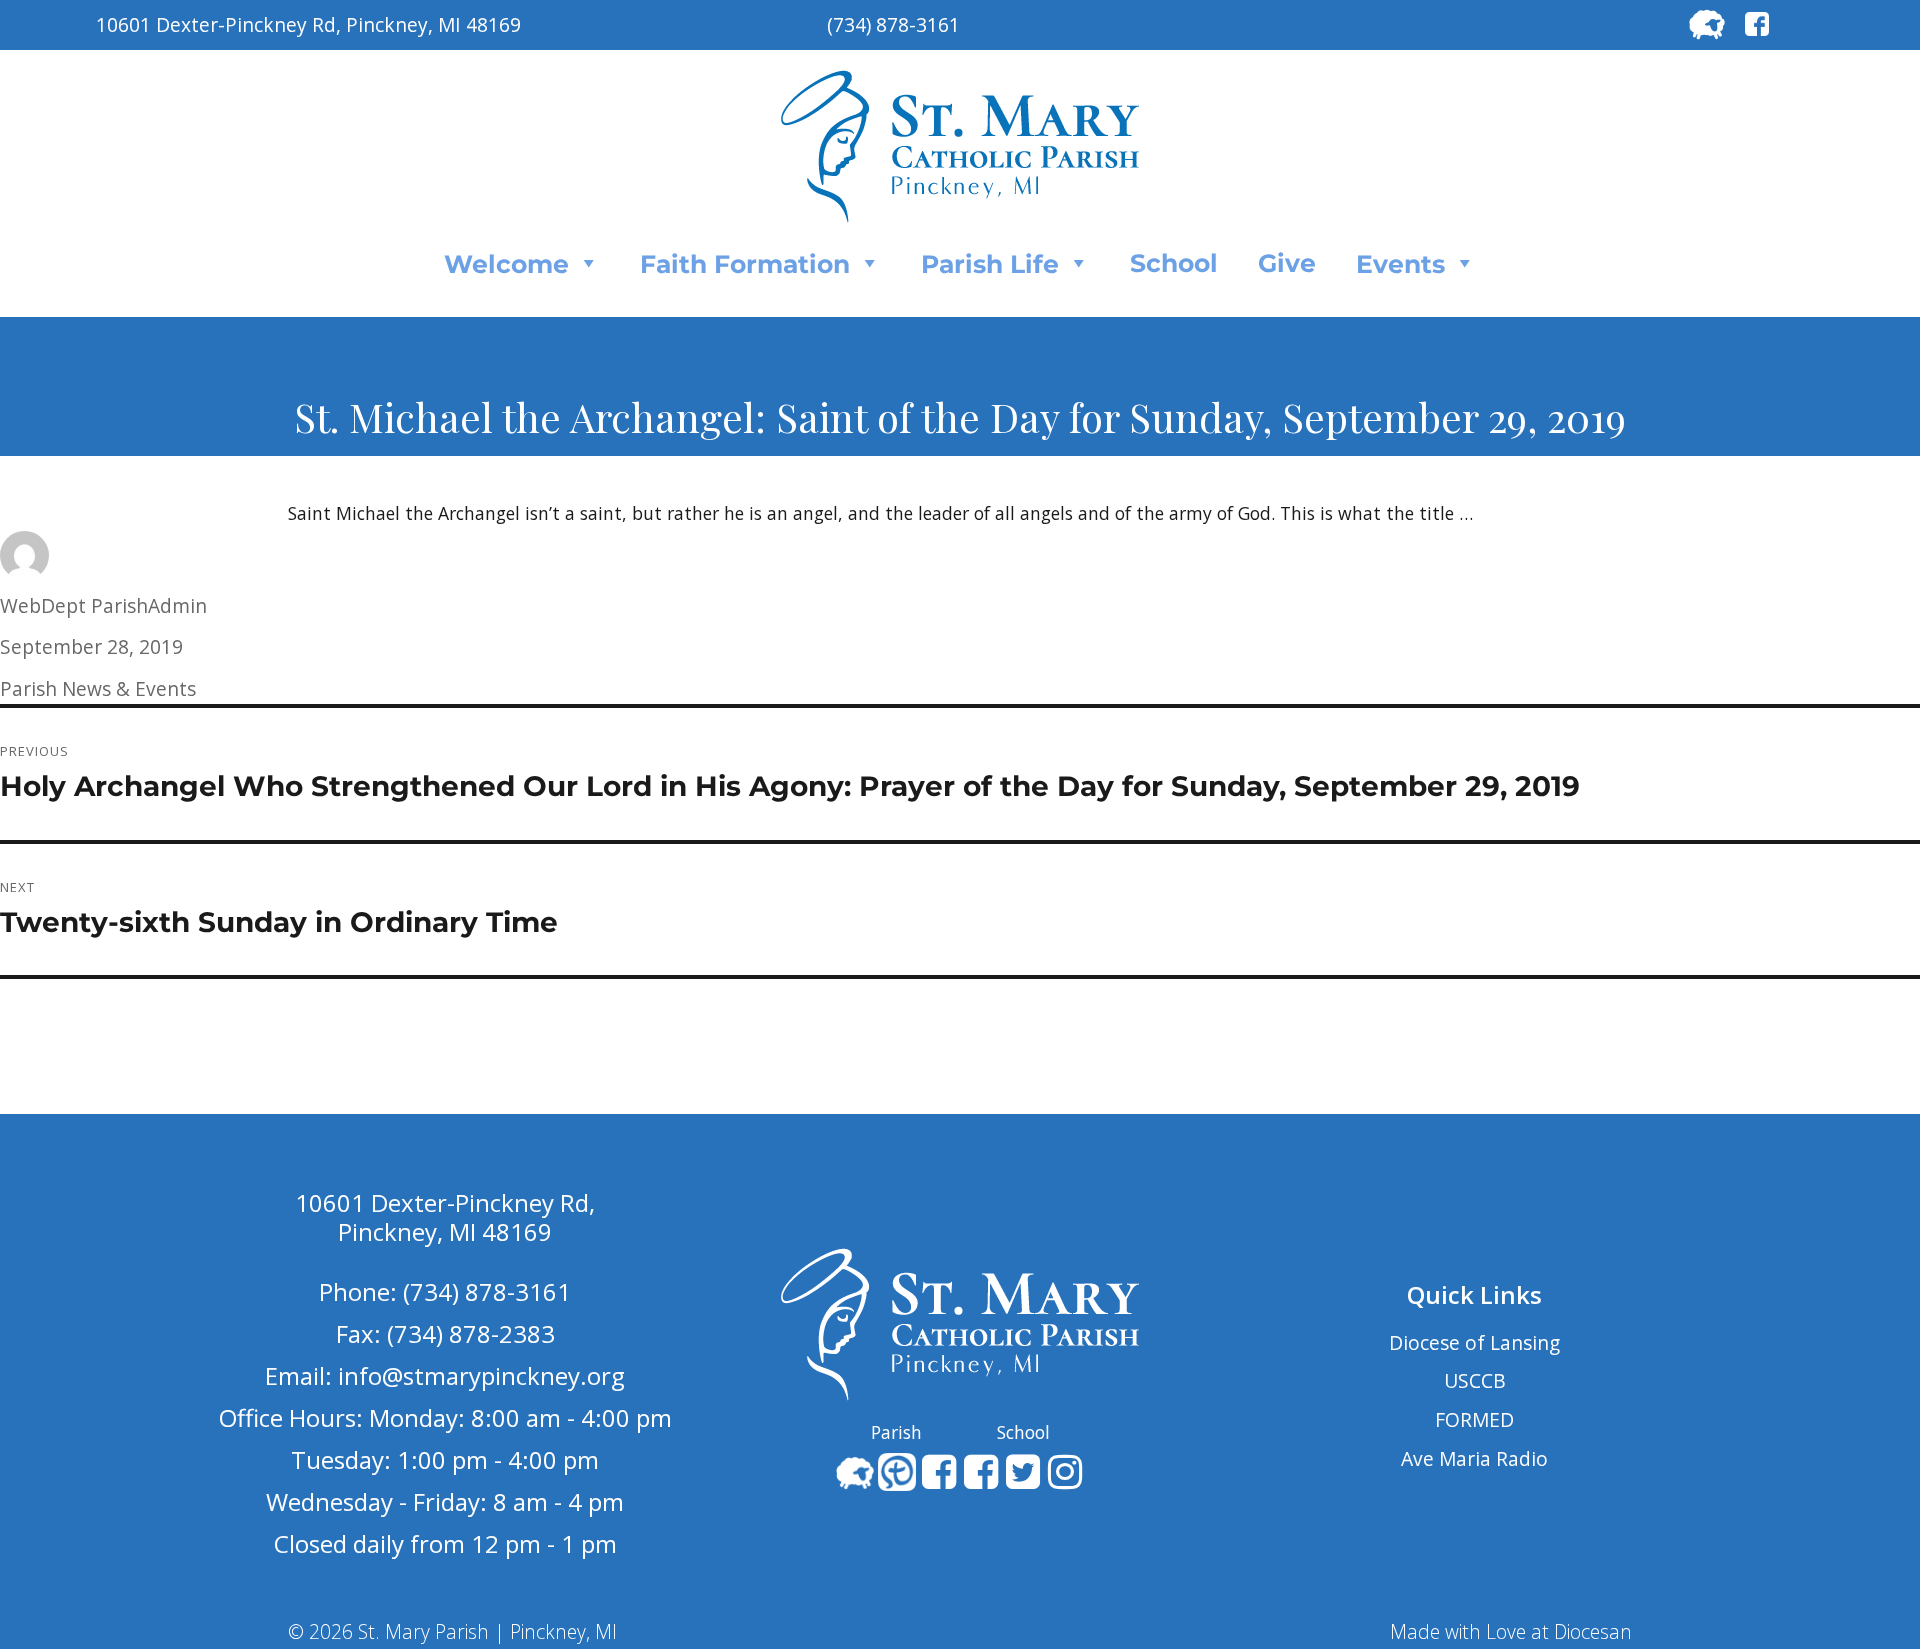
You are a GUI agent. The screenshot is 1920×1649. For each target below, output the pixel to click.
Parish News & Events (98, 688)
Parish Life (990, 264)
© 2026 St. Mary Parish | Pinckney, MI (452, 1631)
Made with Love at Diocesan (1511, 1631)
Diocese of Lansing (1474, 1342)
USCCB (1475, 1380)
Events (1400, 264)
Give (1287, 263)
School (1174, 263)
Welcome (506, 264)
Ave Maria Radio (1474, 1458)
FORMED (1474, 1419)
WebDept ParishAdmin (103, 605)
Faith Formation (745, 264)
